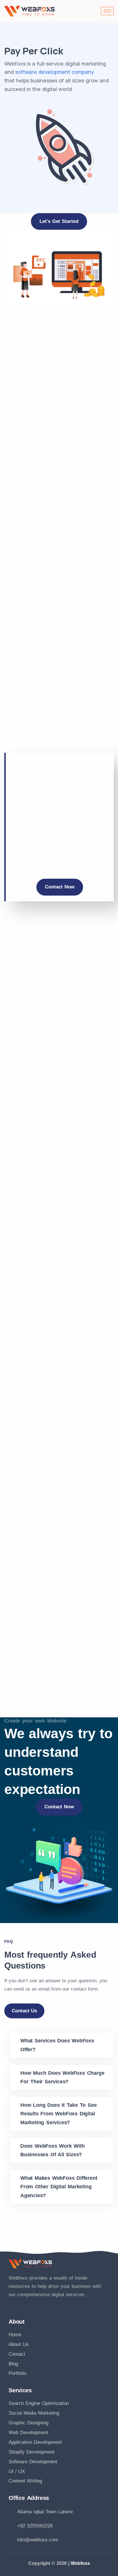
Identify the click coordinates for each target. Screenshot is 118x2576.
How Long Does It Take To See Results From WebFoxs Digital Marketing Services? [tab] (58, 2114)
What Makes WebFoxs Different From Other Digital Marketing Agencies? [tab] (59, 2187)
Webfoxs (80, 2563)
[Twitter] (35, 2303)
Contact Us (24, 2011)
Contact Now (60, 887)
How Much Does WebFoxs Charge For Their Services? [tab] (62, 2077)
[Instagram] (23, 2303)
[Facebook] (10, 2303)
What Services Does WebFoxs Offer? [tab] (57, 2045)
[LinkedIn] (48, 2303)
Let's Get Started (59, 221)
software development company (55, 72)
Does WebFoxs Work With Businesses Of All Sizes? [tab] (53, 2150)
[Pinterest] (60, 2303)
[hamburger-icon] (107, 11)
